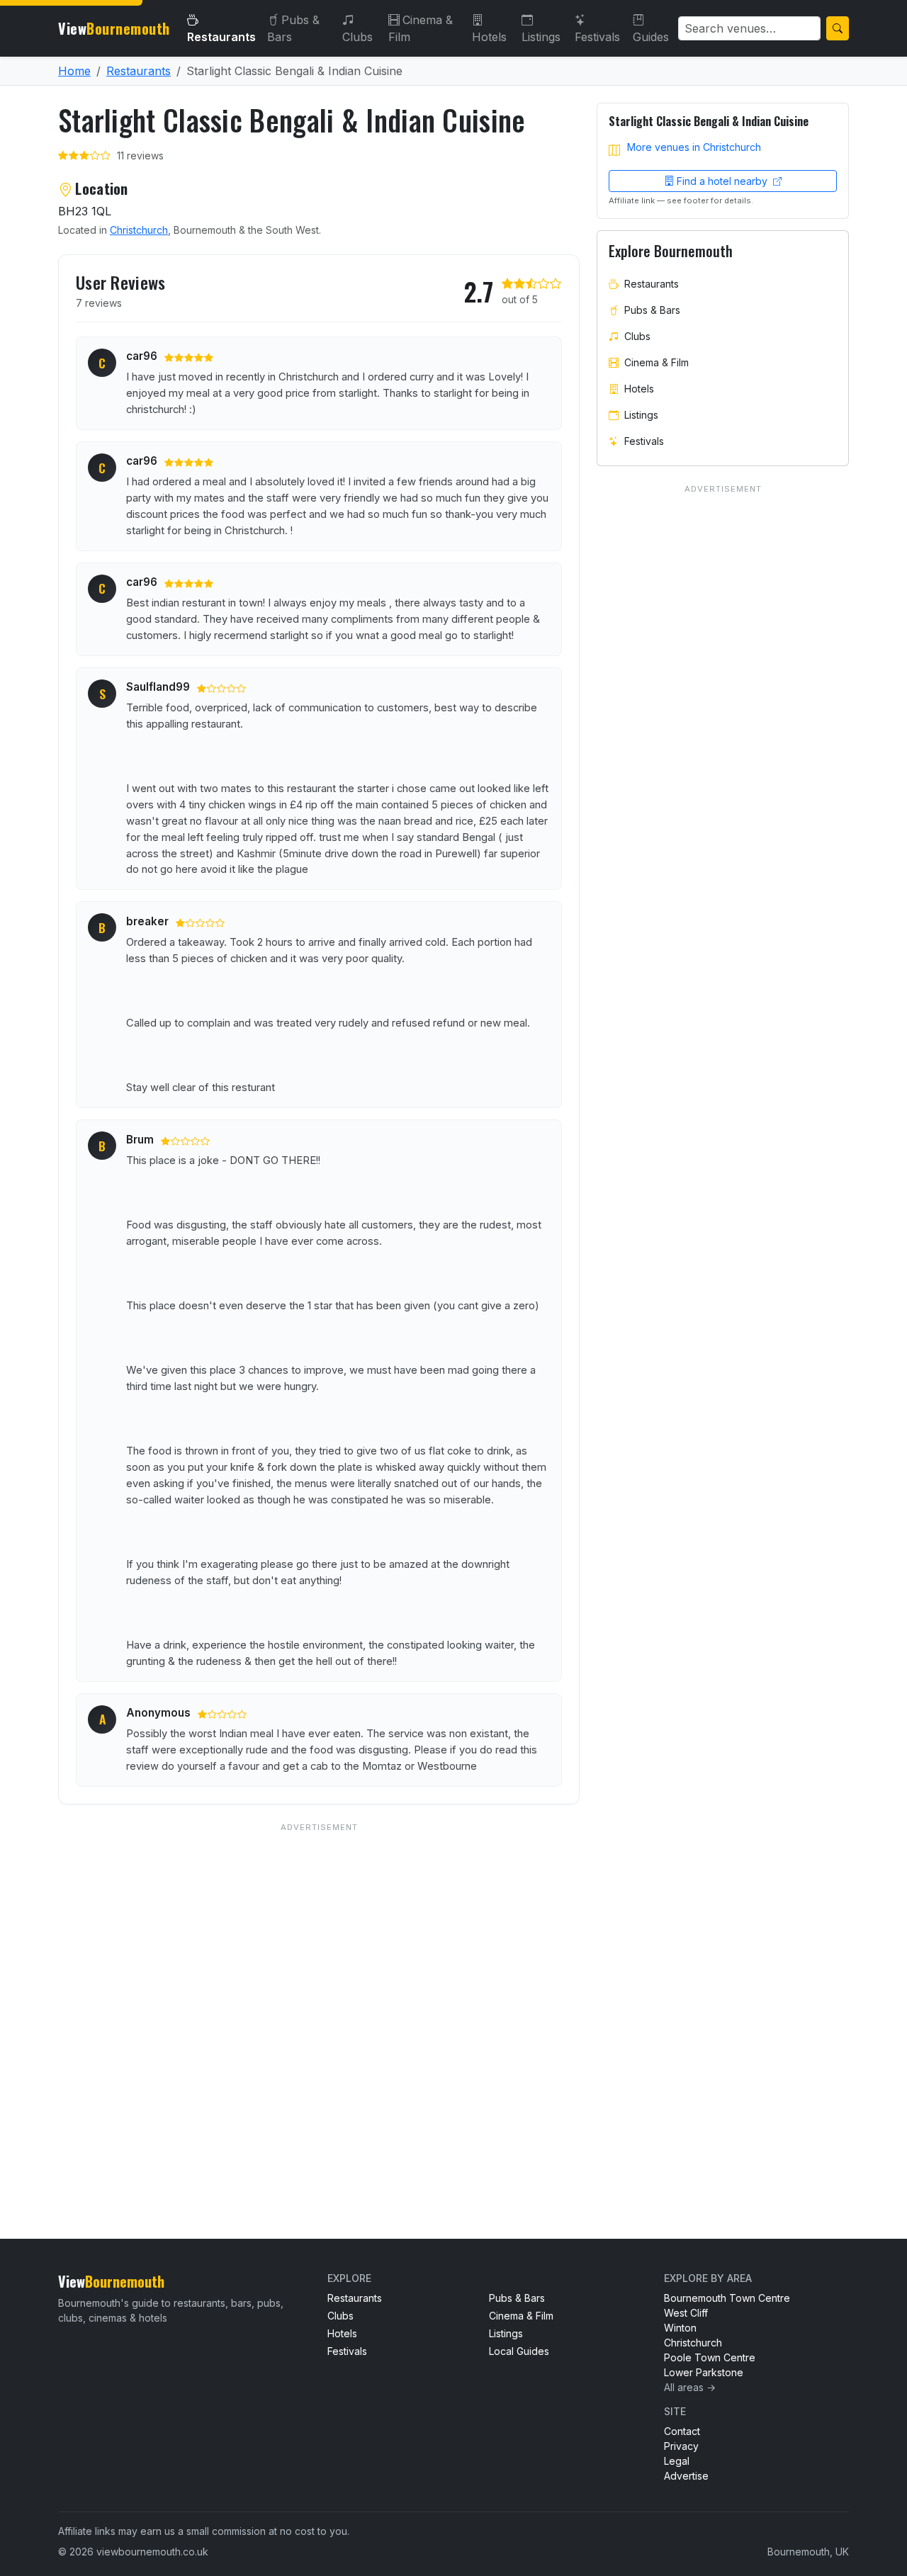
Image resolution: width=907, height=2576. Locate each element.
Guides (651, 37)
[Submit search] (838, 28)
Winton (680, 2328)
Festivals (597, 37)
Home (74, 71)
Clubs (357, 37)
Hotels (489, 37)
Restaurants (221, 37)
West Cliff (686, 2313)
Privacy (681, 2446)
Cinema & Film (421, 28)
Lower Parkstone (704, 2372)
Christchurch (139, 230)
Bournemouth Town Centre (727, 2298)
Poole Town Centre (710, 2357)
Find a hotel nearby (723, 181)
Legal (677, 2461)
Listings (541, 37)
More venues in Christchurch (694, 147)
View (114, 28)
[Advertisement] (319, 2002)
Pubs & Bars (293, 28)
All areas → (690, 2387)
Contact (682, 2431)
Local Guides (519, 2351)
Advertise (686, 2476)
